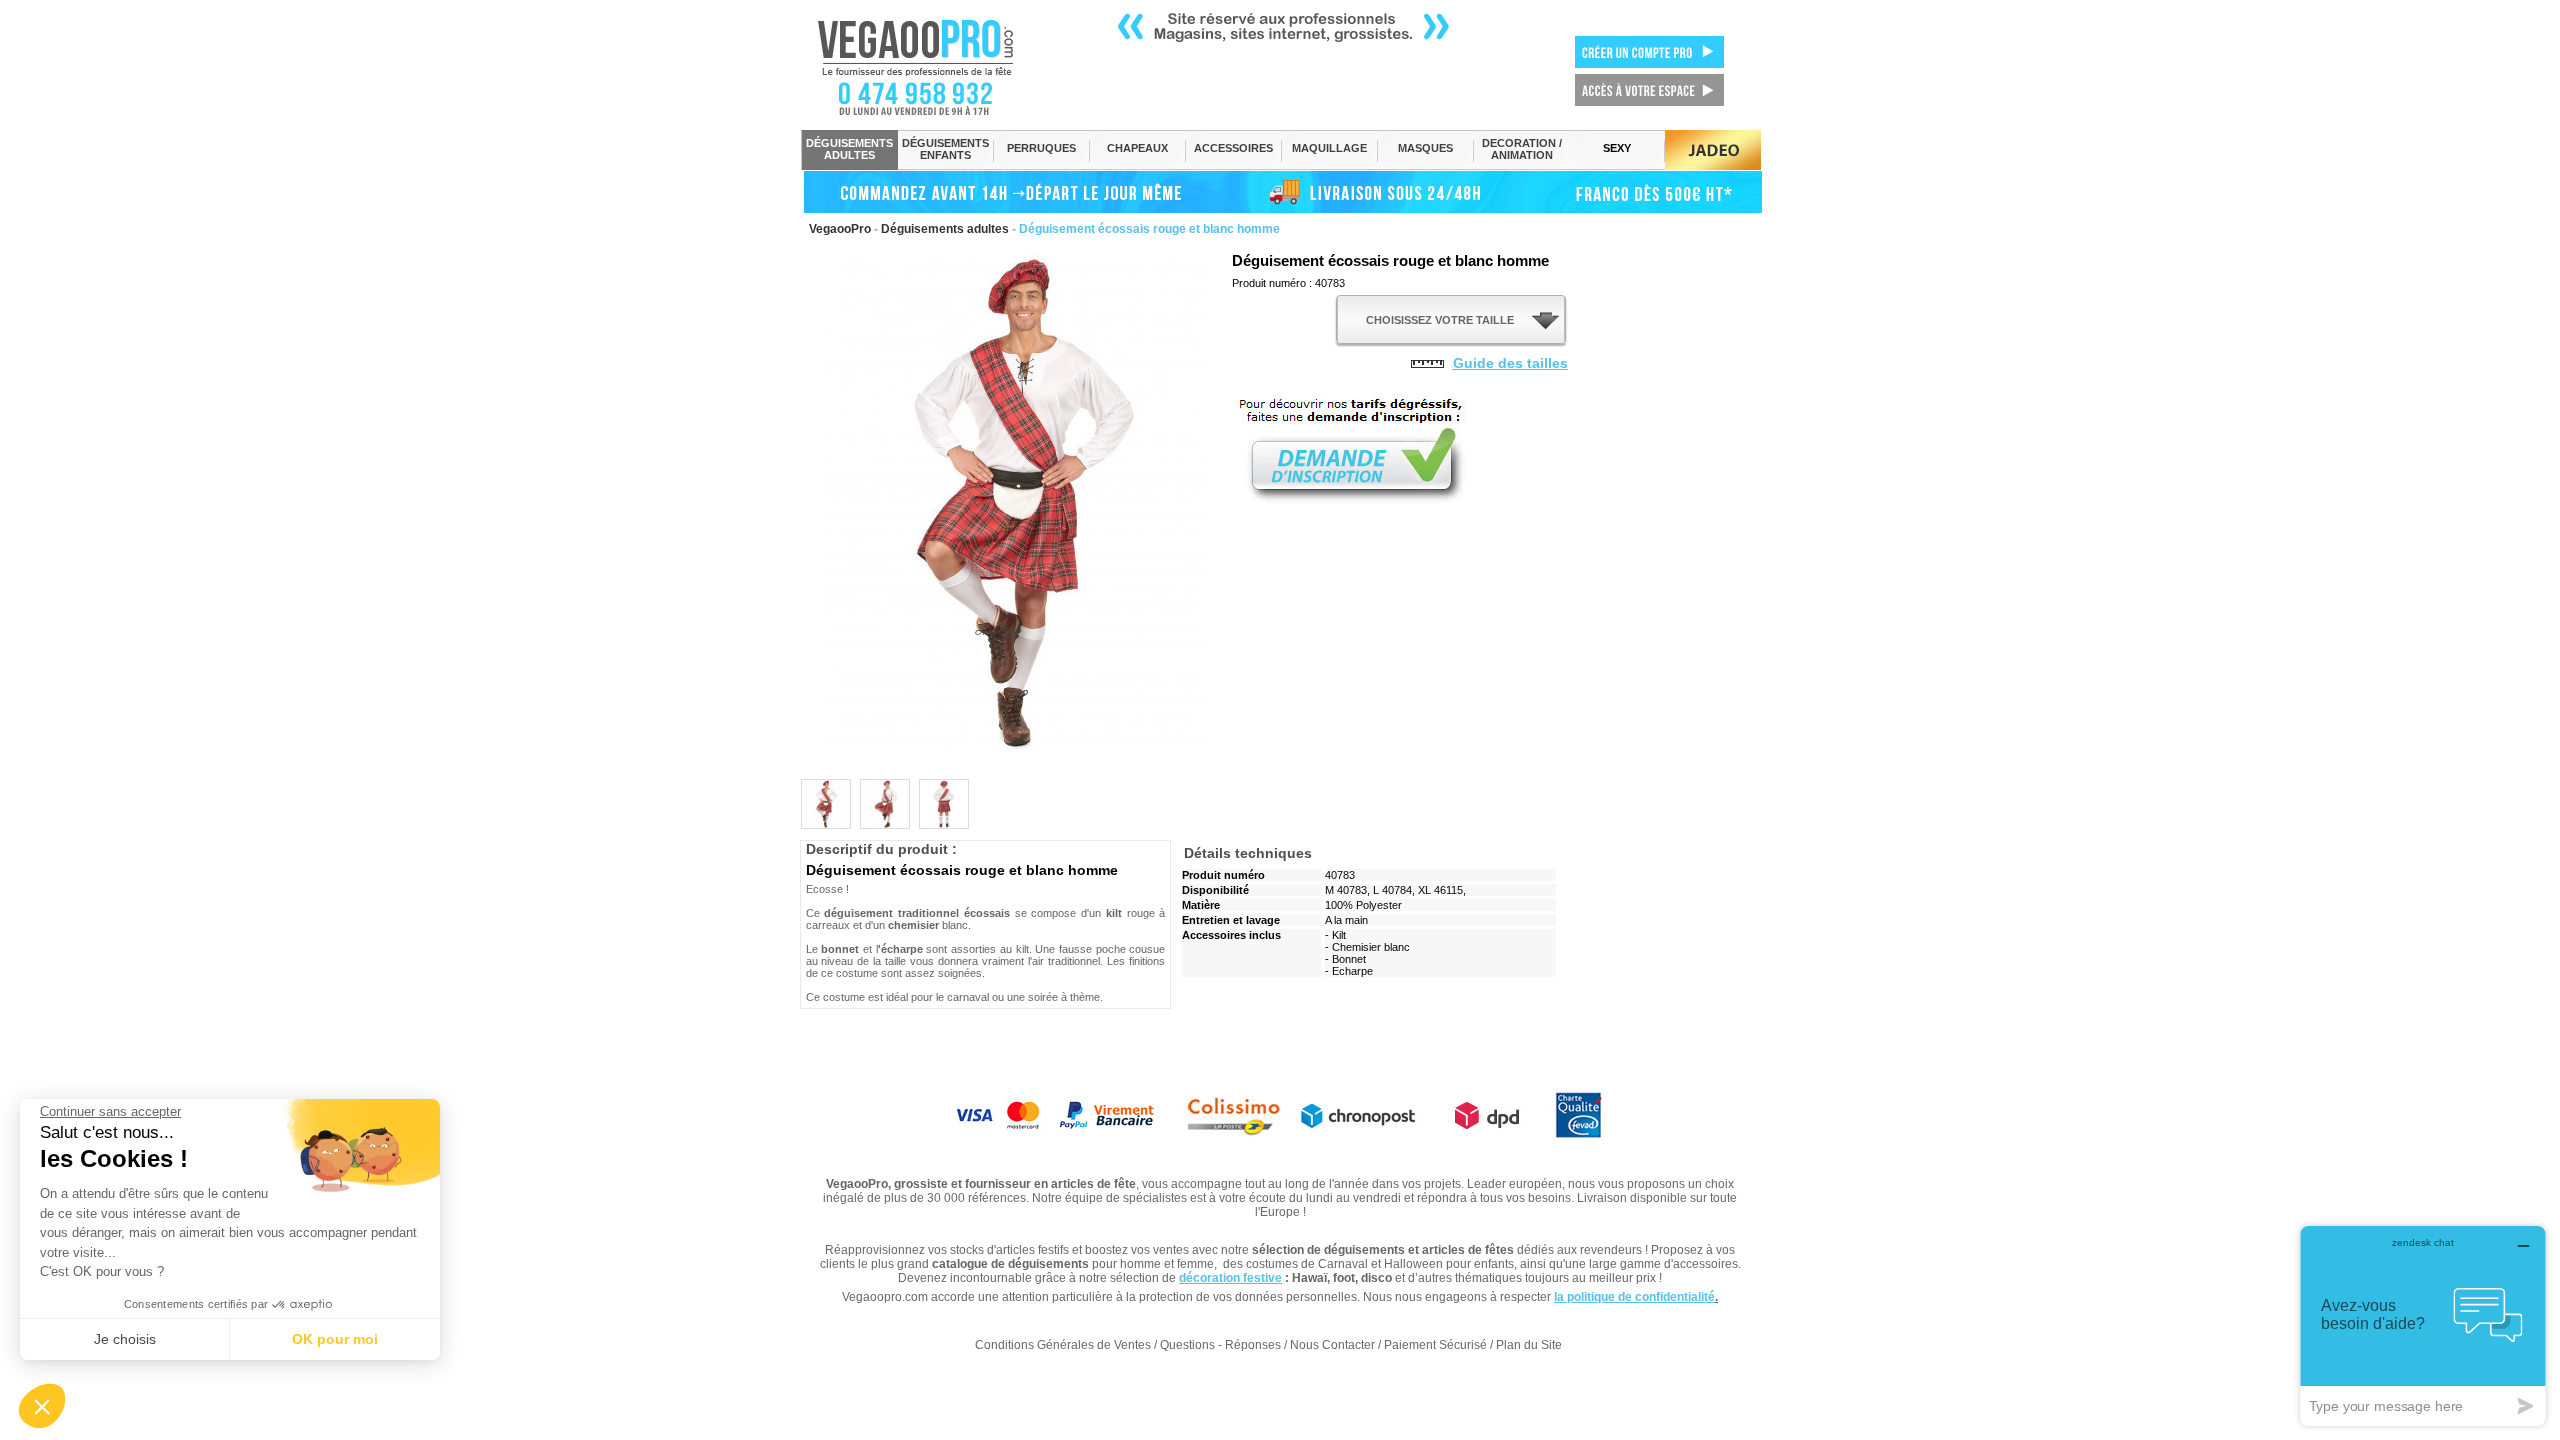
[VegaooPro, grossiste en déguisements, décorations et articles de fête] (936, 67)
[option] (826, 804)
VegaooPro (840, 229)
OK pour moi (335, 1339)
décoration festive (1230, 1278)
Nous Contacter (1332, 1345)
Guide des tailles (1510, 363)
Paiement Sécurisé (1435, 1345)
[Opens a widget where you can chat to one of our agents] (2423, 1325)
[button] (42, 1406)
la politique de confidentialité (1634, 1297)
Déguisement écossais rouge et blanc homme (1390, 260)
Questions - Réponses (1220, 1345)
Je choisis (125, 1339)
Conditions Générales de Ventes (1063, 1345)
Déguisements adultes (945, 229)
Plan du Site (1529, 1345)
